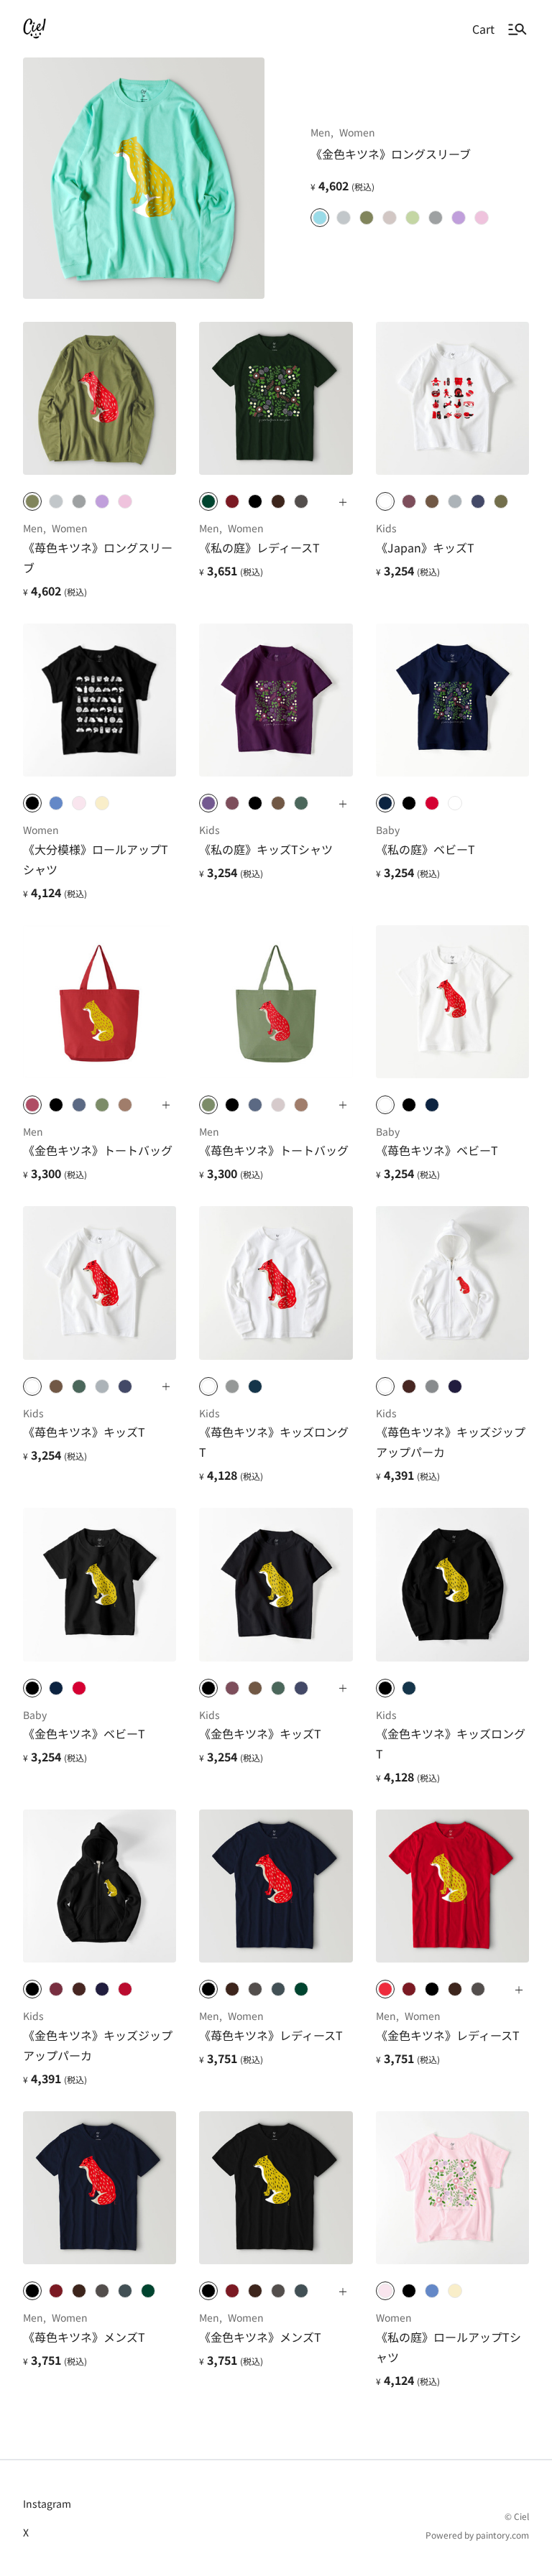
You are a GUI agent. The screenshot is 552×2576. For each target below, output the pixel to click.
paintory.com (502, 2535)
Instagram (47, 2503)
